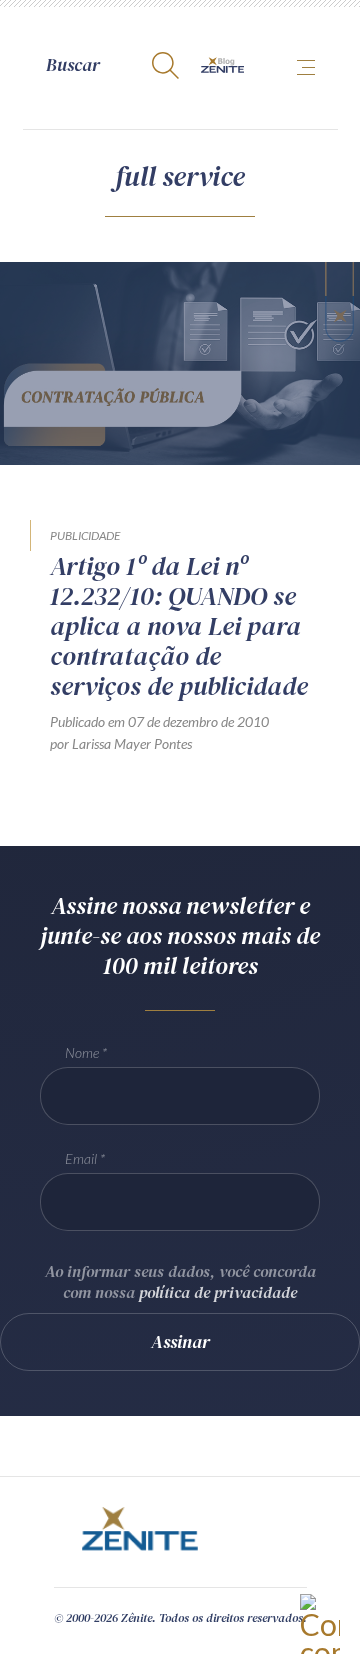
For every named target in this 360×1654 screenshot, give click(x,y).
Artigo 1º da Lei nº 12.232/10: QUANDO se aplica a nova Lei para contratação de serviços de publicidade (179, 626)
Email (81, 1158)
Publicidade (85, 535)
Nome (82, 1052)
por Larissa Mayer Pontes (121, 743)
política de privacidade (218, 1292)
